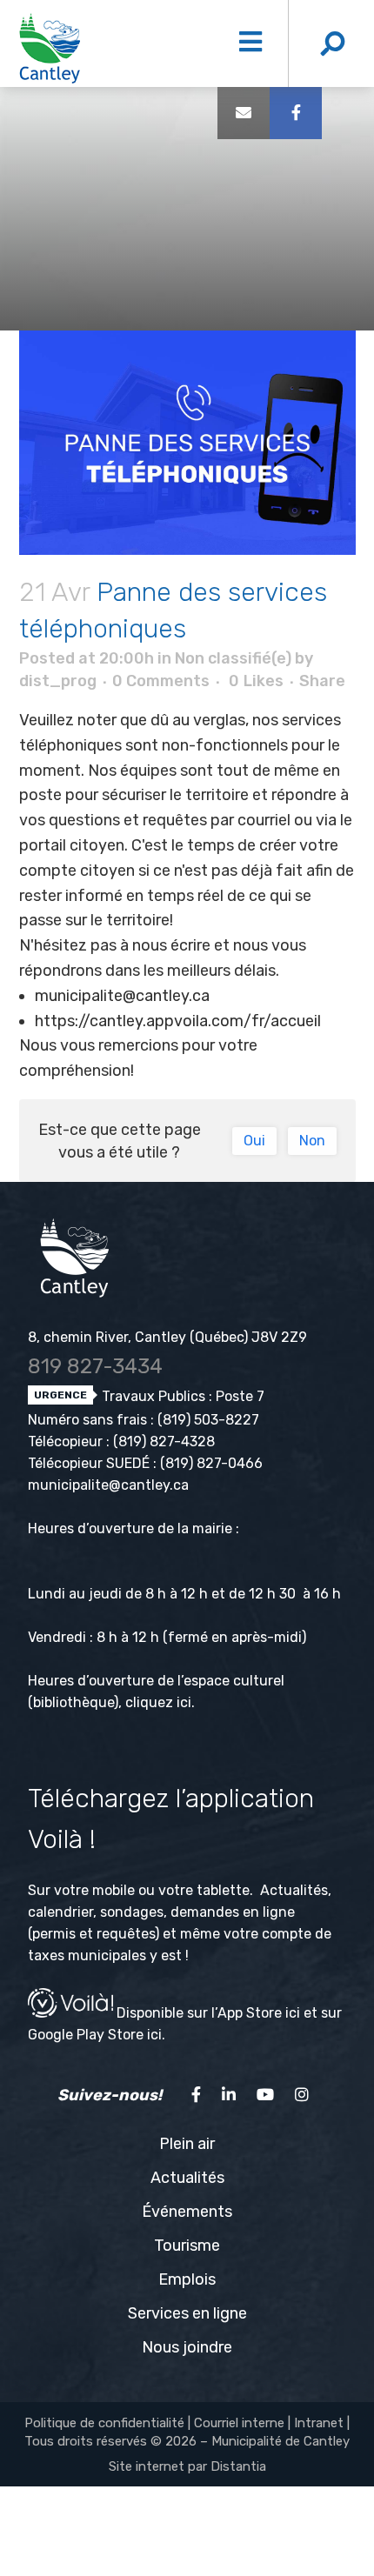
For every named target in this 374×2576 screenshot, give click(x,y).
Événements (187, 2212)
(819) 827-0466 (211, 1463)
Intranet (319, 2423)
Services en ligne (187, 2313)
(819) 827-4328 (164, 1441)
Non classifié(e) (233, 658)
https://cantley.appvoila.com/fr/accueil (178, 1021)
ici (184, 1702)
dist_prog (58, 681)
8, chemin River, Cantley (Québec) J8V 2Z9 (167, 1337)
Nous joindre (187, 2347)
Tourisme (187, 2246)
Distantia (238, 2466)
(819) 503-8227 (208, 1420)
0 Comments (161, 681)
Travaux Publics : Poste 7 (181, 1396)
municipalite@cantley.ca (124, 996)
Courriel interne (239, 2423)
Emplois (187, 2279)
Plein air (187, 2144)
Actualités (187, 2178)
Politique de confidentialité (104, 2423)
